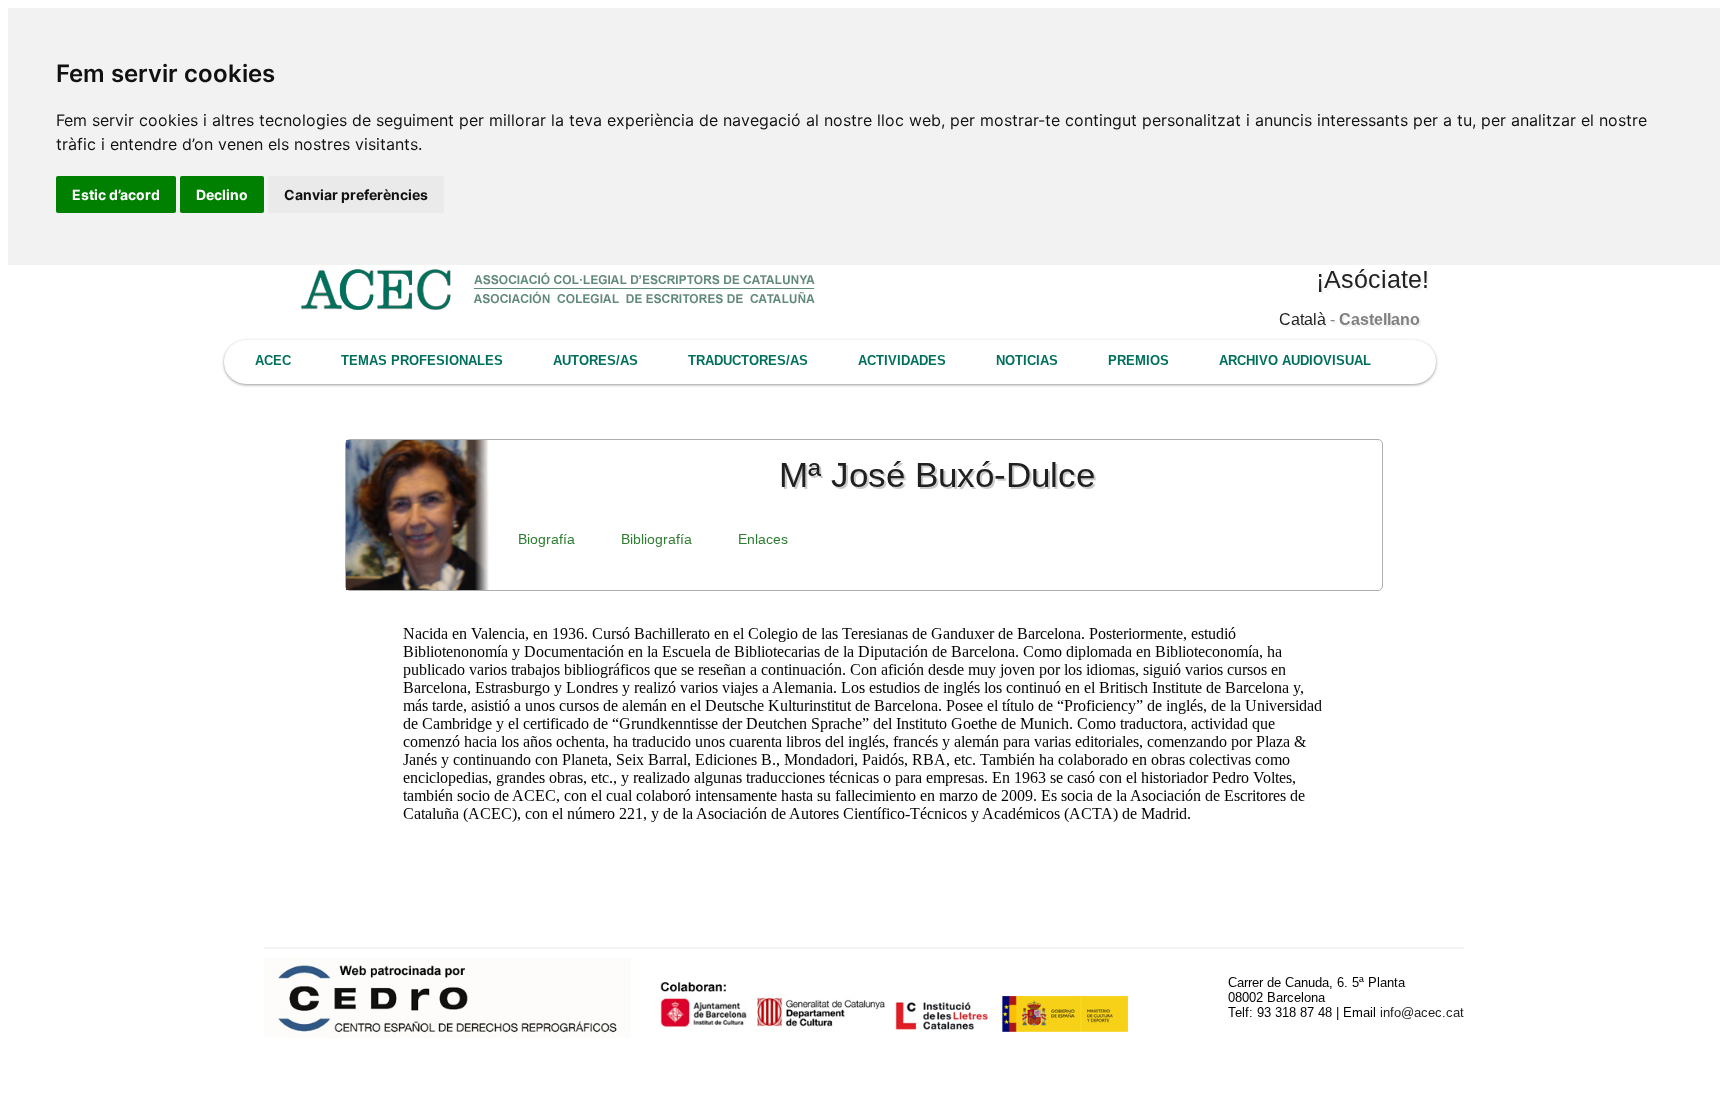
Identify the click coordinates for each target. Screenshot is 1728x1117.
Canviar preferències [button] (356, 194)
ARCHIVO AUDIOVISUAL (1295, 360)
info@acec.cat (1422, 1012)
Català (1302, 319)
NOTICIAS (1027, 360)
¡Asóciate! (1372, 279)
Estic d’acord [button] (116, 194)
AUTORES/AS (595, 360)
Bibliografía (656, 539)
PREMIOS (1138, 360)
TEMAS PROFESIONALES (422, 360)
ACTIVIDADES (902, 360)
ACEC (273, 360)
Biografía (546, 539)
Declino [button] (222, 194)
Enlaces (763, 539)
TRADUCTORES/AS (748, 360)
